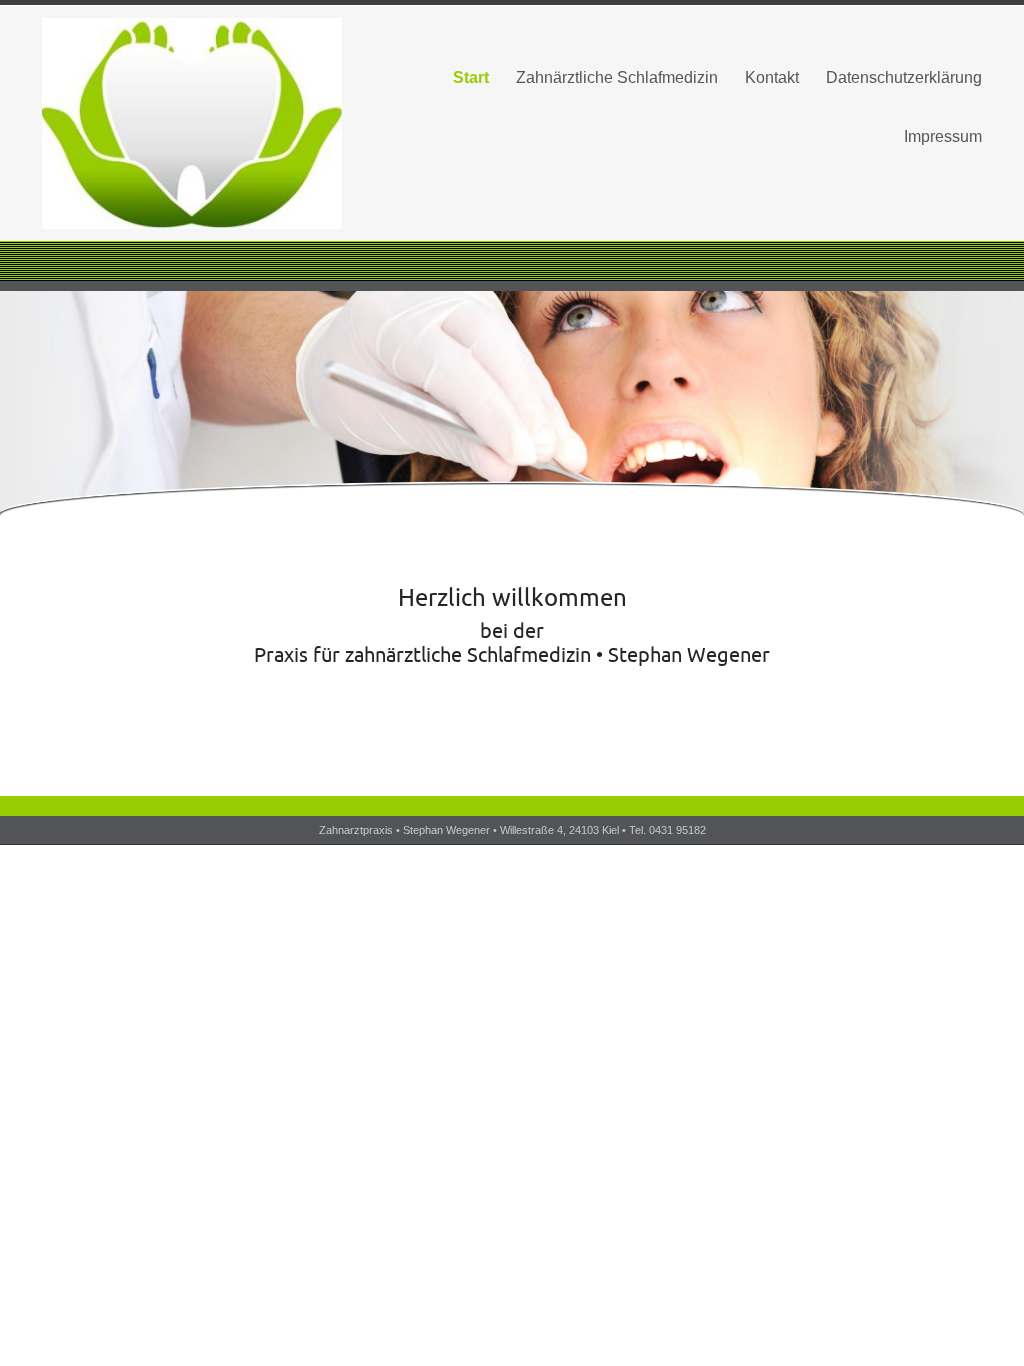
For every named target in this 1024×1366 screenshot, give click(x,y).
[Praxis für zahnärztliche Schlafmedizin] (192, 123)
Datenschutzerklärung (904, 77)
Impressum (943, 136)
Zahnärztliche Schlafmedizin (617, 77)
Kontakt (772, 77)
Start (471, 77)
